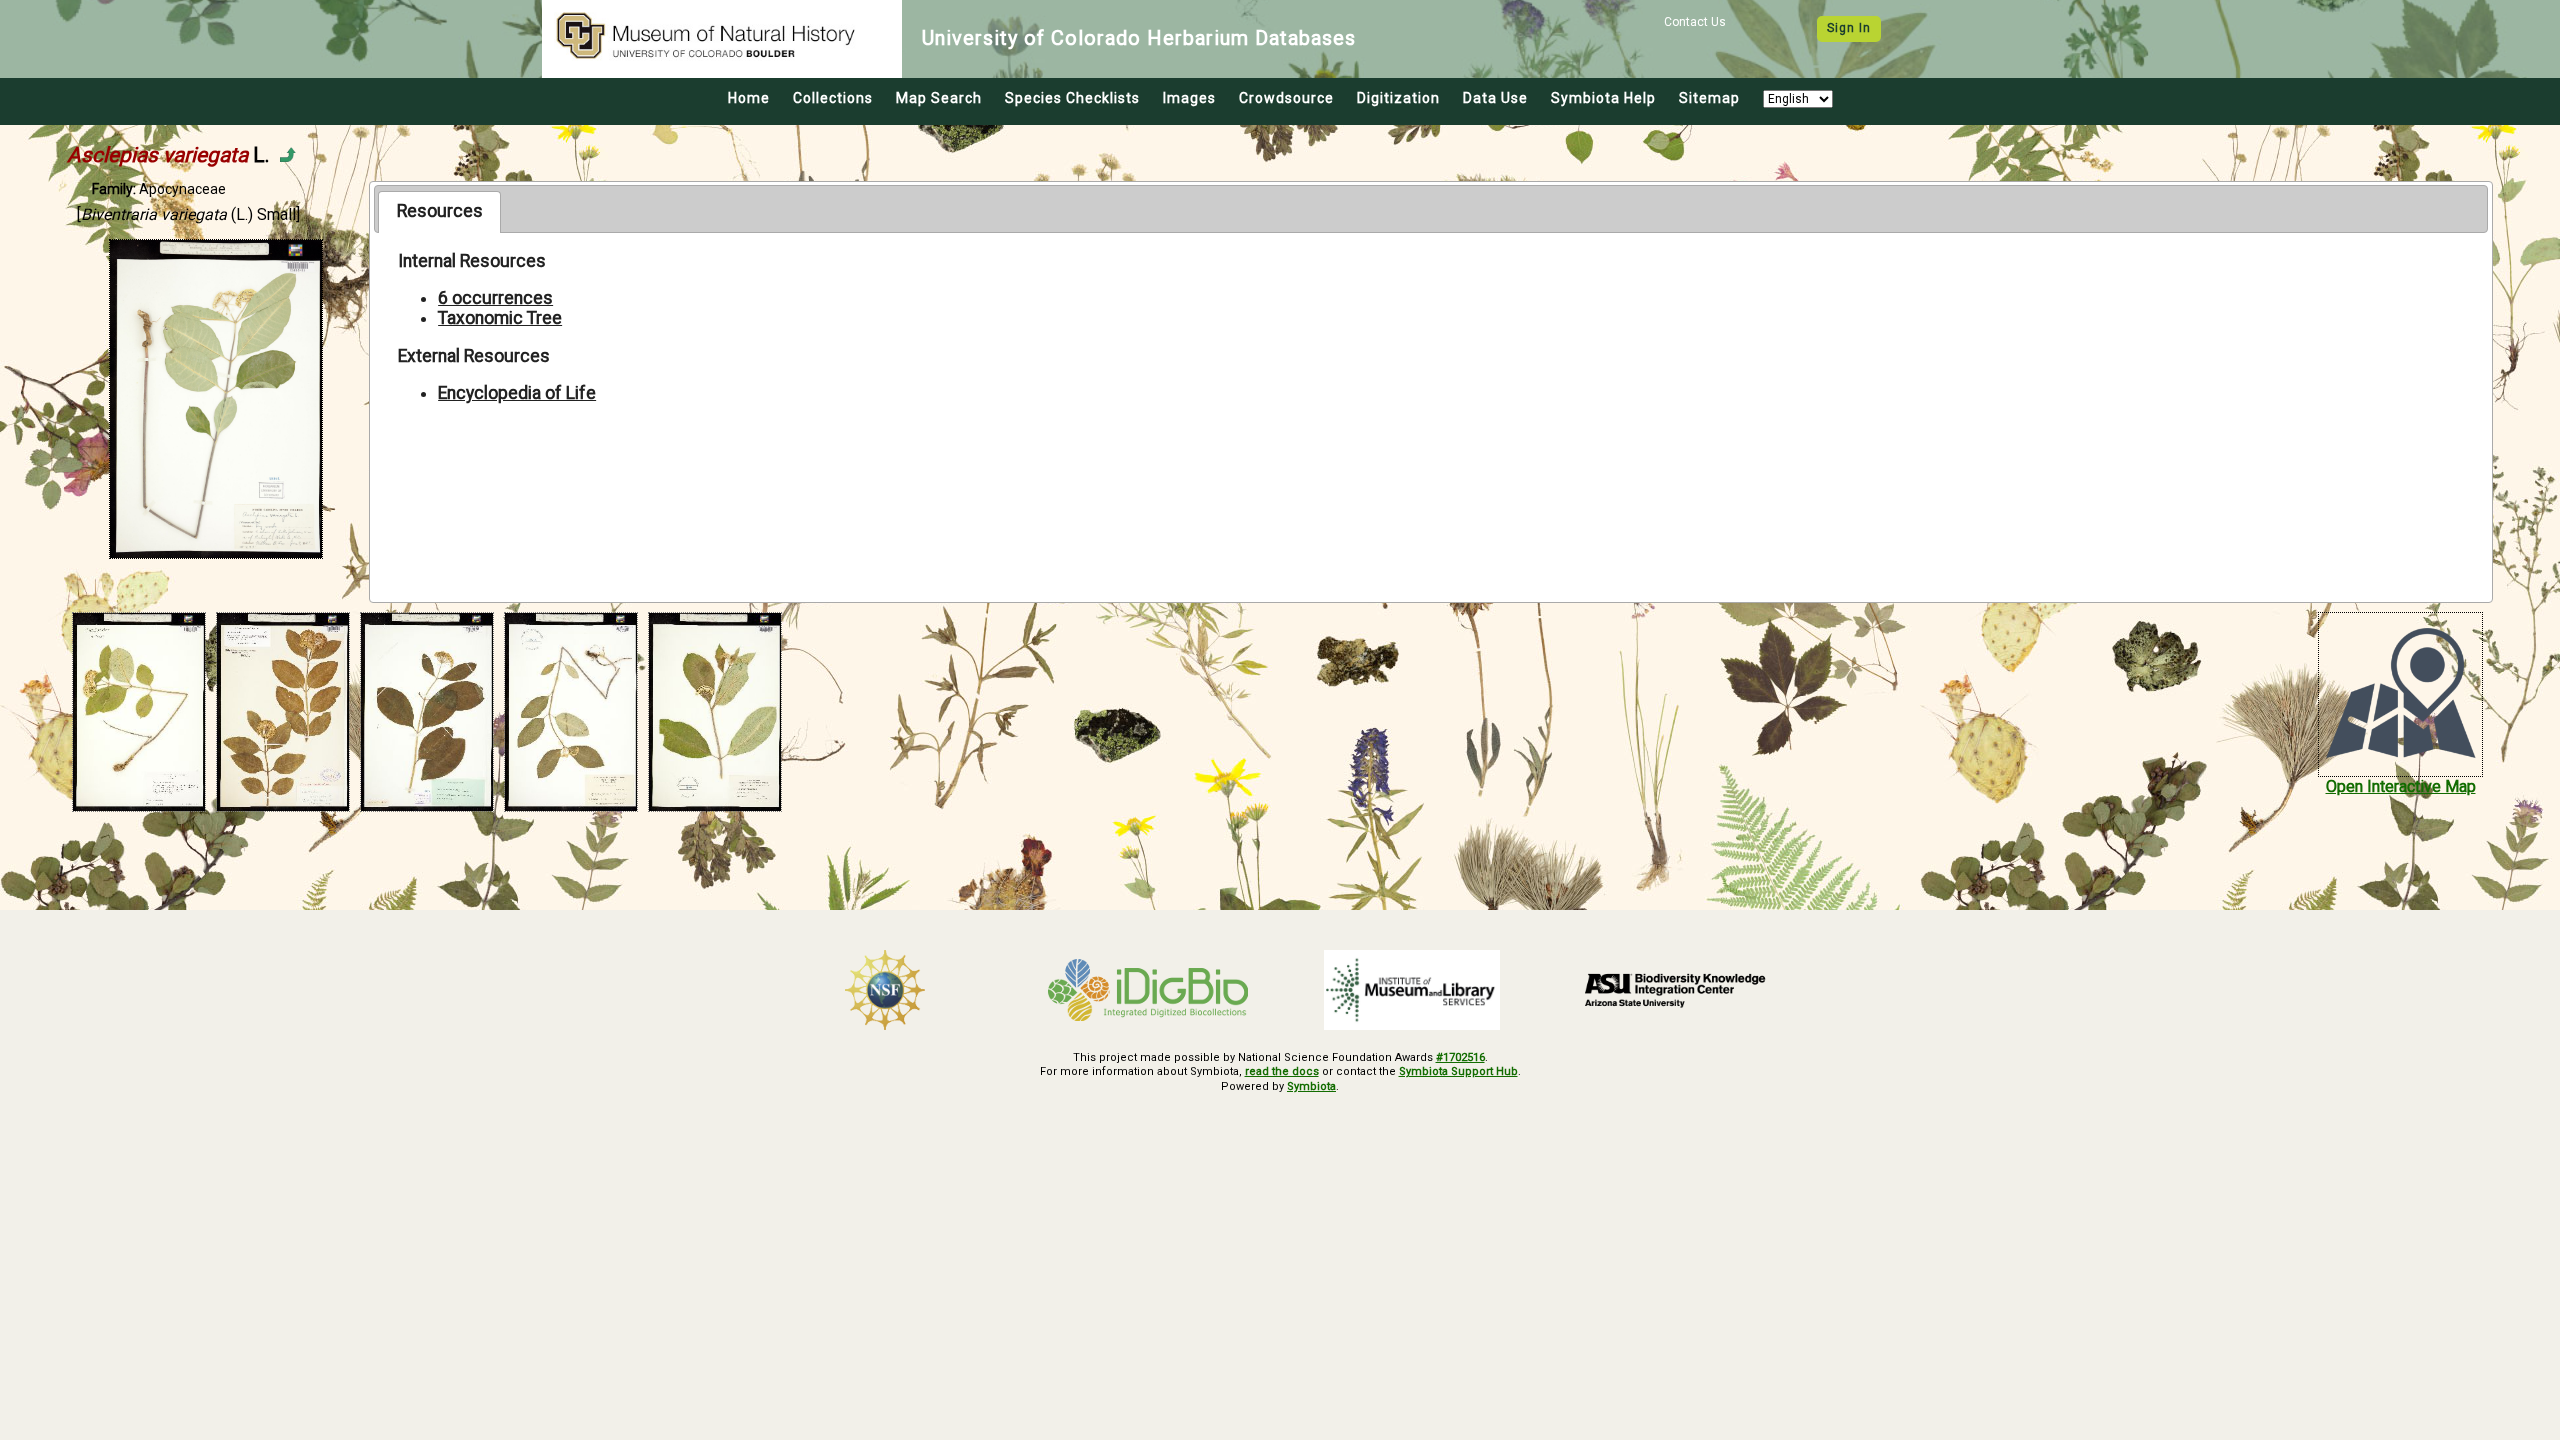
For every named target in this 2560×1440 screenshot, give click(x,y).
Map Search (939, 98)
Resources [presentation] (440, 211)
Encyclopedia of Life (517, 393)
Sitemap (1709, 98)
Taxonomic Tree (500, 318)
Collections (833, 98)
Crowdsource (1286, 98)
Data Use (1495, 98)
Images (1189, 98)
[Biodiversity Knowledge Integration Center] (1676, 990)
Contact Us (1695, 22)
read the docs (1282, 1071)
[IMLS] (1412, 990)
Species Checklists (1072, 98)
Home (749, 98)
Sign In (1849, 28)
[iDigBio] (1149, 990)
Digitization (1398, 98)
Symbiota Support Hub (1458, 1071)
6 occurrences (495, 298)
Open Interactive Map (2401, 786)
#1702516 (1460, 1057)
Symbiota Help (1603, 98)
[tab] (439, 212)
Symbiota (1311, 1086)
